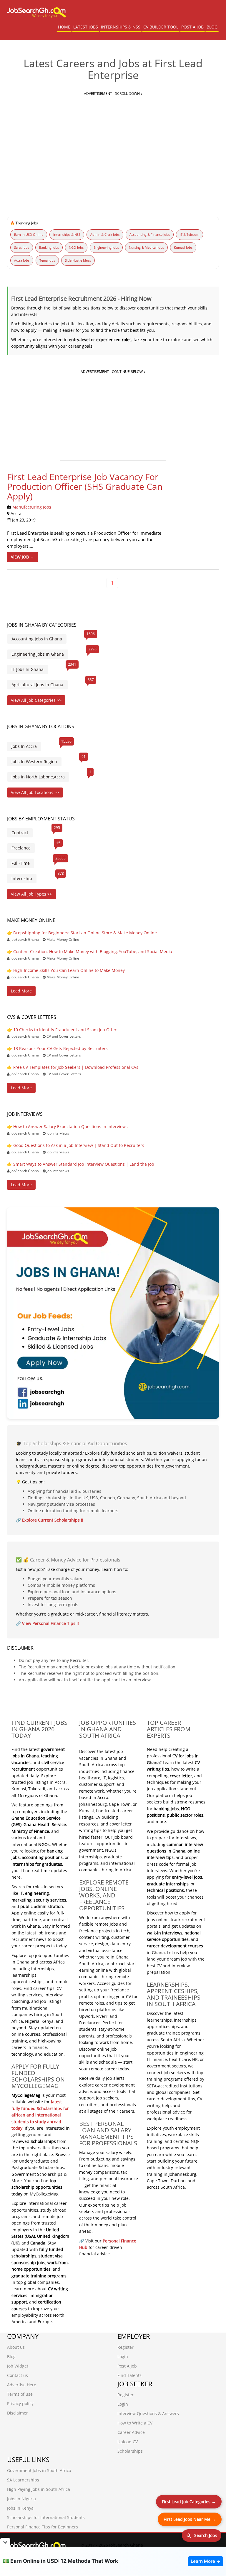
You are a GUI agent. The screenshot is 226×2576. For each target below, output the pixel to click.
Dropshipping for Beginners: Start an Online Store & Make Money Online (85, 933)
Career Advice (131, 2432)
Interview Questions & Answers (148, 2413)
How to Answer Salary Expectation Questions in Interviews (70, 1127)
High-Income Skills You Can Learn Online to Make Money (69, 970)
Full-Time (21, 863)
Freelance (21, 848)
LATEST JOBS (86, 27)
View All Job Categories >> (36, 700)
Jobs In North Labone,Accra (38, 777)
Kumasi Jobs (183, 247)
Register (126, 2347)
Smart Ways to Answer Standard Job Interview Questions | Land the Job (84, 1164)
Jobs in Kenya (20, 2508)
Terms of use (20, 2394)
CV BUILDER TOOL (161, 27)
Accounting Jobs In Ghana (37, 639)
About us (16, 2347)
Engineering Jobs (106, 247)
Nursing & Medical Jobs (146, 247)
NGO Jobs (76, 247)
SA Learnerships (23, 2480)
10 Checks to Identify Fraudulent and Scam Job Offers (66, 1030)
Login (123, 2357)
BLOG (212, 27)
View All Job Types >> (31, 894)
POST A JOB (192, 27)
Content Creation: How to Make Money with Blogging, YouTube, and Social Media (93, 952)
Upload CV (128, 2442)
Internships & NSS (67, 234)
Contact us (18, 2375)
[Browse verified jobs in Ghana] (113, 1313)
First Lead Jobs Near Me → (190, 2519)
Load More (21, 991)
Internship (22, 878)
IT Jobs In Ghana (28, 669)
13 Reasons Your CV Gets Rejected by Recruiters (60, 1048)
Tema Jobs (47, 260)
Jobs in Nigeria (21, 2499)
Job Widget (18, 2366)
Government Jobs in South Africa (39, 2470)
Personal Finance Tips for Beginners (43, 2527)
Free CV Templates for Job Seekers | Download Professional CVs (76, 1067)
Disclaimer (18, 2413)
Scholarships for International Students (46, 2517)
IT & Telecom (190, 234)
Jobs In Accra (24, 746)
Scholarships (130, 2451)
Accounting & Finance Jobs (150, 234)
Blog (11, 2357)
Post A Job (127, 2366)
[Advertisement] (113, 141)
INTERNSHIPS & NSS (121, 27)
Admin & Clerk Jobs (105, 234)
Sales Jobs (22, 247)
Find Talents (129, 2375)
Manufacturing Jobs (32, 507)
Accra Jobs (22, 260)
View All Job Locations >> (35, 792)
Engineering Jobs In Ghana (38, 654)
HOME (64, 27)
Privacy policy (20, 2403)
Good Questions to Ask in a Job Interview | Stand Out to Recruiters (79, 1145)
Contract (20, 833)
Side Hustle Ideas (78, 260)
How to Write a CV (135, 2423)
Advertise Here (22, 2385)
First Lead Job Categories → (189, 2502)
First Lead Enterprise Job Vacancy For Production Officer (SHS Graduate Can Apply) (85, 486)
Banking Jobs (49, 247)
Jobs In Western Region (34, 762)
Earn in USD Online (29, 234)
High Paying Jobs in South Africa (39, 2489)
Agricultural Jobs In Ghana (37, 685)
